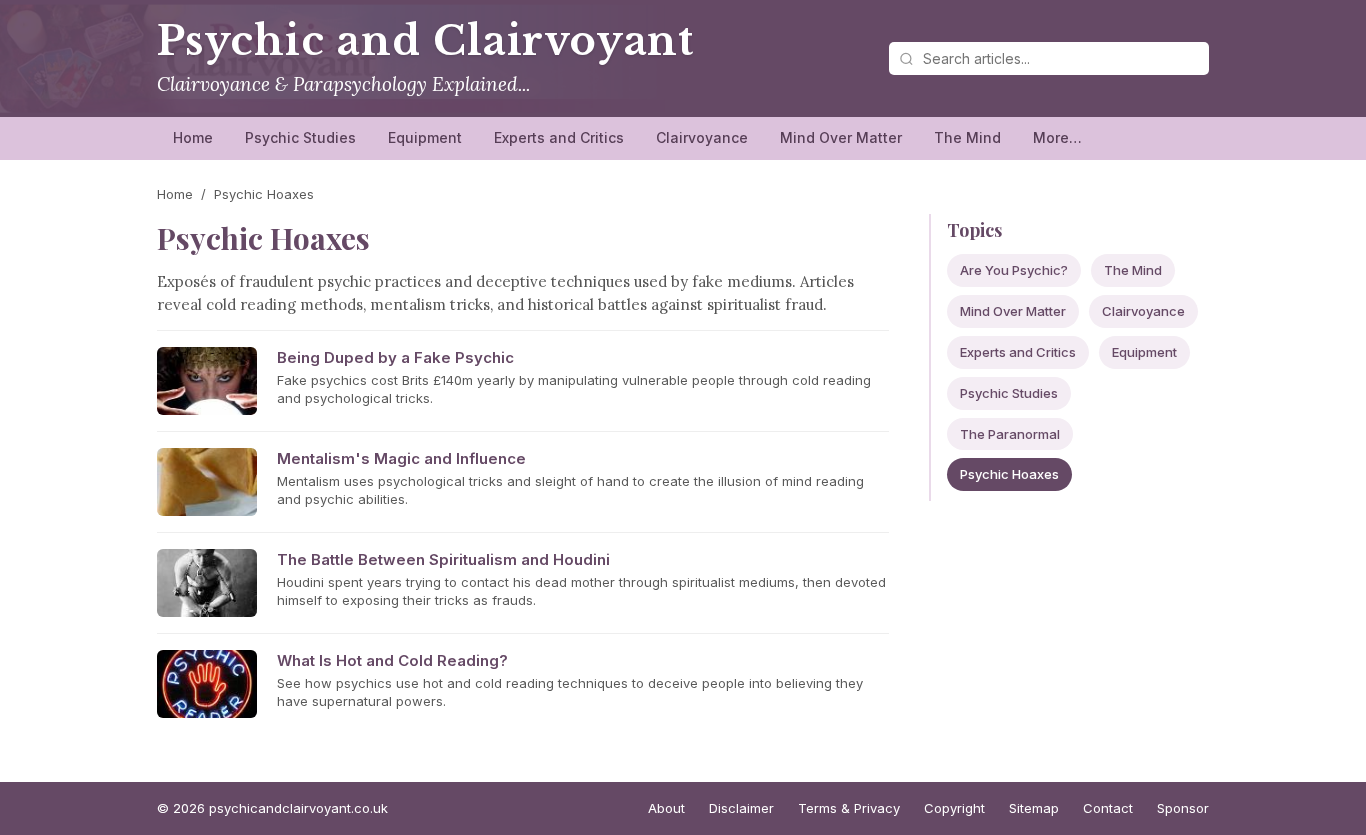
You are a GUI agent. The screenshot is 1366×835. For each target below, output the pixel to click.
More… (1057, 137)
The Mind (967, 137)
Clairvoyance (702, 137)
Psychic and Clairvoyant (425, 41)
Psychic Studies (300, 137)
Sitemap (1034, 808)
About (666, 808)
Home (193, 137)
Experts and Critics (559, 137)
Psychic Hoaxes (1009, 474)
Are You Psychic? (1014, 270)
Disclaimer (741, 808)
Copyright (954, 808)
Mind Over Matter (841, 137)
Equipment (425, 137)
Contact (1108, 808)
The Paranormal (1010, 434)
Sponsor (1183, 808)
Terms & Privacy (849, 808)
